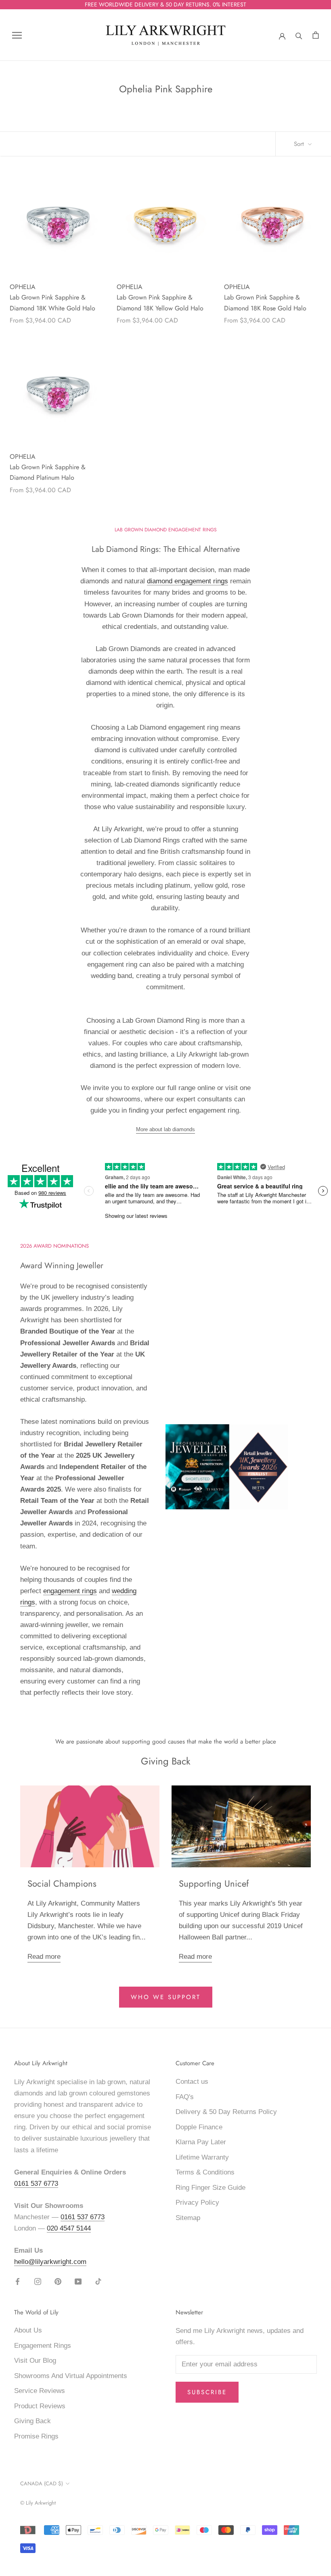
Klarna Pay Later (201, 2142)
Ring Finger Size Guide (211, 2188)
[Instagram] (38, 2281)
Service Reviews (40, 2391)
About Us (28, 2330)
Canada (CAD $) (42, 2483)
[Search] (299, 35)
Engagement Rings (43, 2346)
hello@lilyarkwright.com (50, 2262)
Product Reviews (40, 2406)
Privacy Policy (197, 2203)
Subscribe (207, 2392)
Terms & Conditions (205, 2172)
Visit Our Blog (35, 2361)
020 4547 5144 (69, 2228)
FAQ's (185, 2097)
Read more (44, 1957)
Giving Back (32, 2421)
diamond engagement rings (187, 581)
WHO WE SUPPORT (166, 1997)
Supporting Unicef (214, 1883)
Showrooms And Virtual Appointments (71, 2376)
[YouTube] (78, 2281)
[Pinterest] (58, 2281)
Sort (300, 144)
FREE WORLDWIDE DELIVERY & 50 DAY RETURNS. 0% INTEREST (165, 4)
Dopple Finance (199, 2127)
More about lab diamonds (165, 1129)
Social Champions (62, 1883)
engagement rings (70, 1591)
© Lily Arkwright (38, 2503)
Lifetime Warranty (202, 2157)
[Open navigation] (17, 35)
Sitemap (188, 2218)
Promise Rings (36, 2436)
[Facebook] (18, 2281)
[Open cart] (316, 35)
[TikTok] (98, 2281)
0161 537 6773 (36, 2184)
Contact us (192, 2082)
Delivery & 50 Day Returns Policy (226, 2112)
